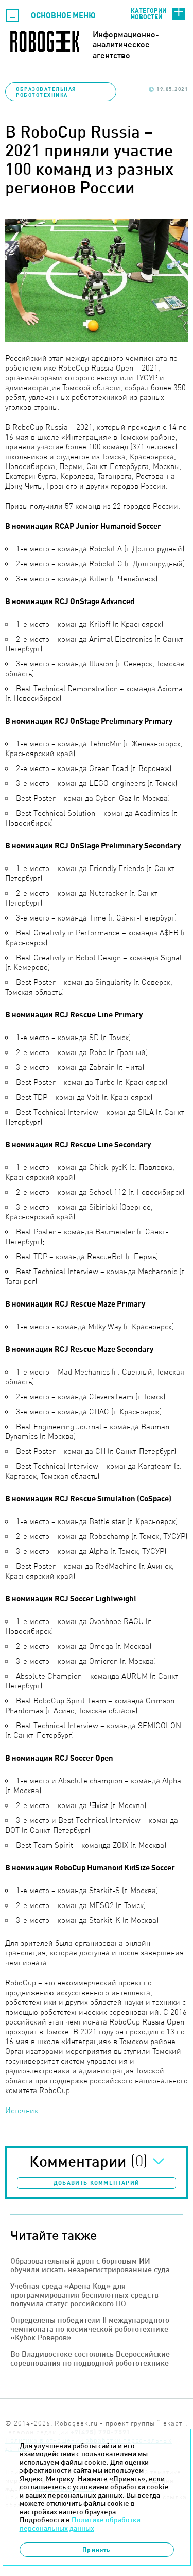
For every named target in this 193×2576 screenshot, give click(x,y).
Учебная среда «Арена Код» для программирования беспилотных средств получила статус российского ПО (84, 2295)
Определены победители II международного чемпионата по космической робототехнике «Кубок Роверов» (90, 2329)
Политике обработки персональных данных (80, 2524)
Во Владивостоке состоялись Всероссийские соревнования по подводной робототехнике (90, 2358)
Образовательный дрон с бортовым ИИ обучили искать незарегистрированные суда (90, 2265)
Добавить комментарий (97, 2183)
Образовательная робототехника (46, 92)
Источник (22, 2110)
